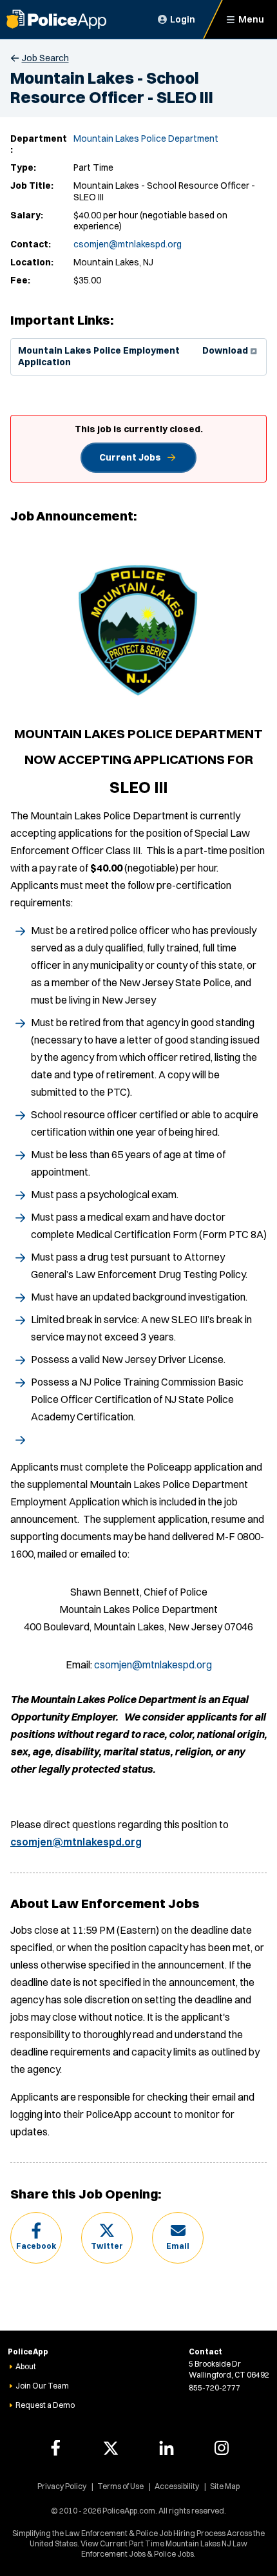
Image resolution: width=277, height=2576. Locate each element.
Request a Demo (45, 2405)
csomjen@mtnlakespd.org (128, 244)
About (26, 2366)
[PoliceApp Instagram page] (222, 2448)
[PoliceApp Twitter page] (111, 2448)
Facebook (36, 2246)
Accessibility (177, 2486)
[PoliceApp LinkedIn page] (166, 2448)
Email (178, 2246)
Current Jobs (130, 457)
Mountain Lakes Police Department (146, 138)
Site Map (225, 2486)
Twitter (107, 2246)
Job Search (45, 58)
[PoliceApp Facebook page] (55, 2448)
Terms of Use (120, 2486)
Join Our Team (42, 2386)
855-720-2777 (215, 2388)
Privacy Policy (62, 2486)
